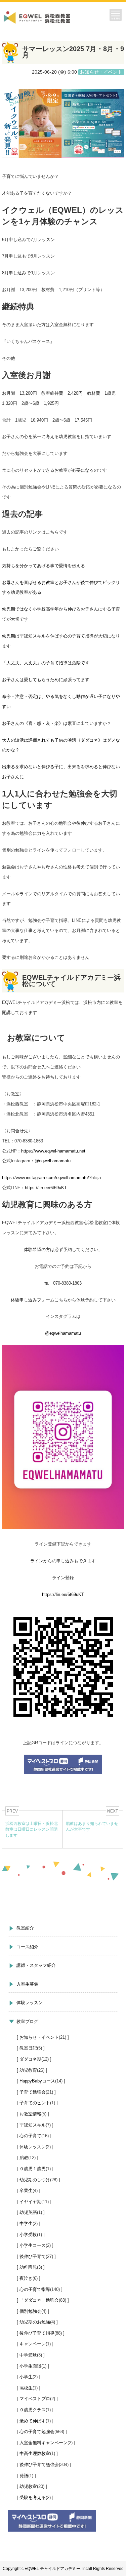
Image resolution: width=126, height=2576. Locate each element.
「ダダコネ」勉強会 (39, 2300)
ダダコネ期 (30, 2059)
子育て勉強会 (33, 2092)
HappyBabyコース (37, 2081)
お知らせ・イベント (39, 2037)
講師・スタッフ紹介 (36, 1965)
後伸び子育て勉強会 (39, 2465)
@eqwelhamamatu (53, 1161)
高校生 (26, 2388)
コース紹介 (27, 1947)
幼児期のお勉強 (35, 2322)
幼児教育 (28, 2070)
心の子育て (30, 2136)
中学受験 (28, 2355)
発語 (24, 2476)
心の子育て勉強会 (37, 2432)
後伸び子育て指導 (37, 2333)
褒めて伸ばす (33, 2421)
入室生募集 (27, 1984)
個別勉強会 (30, 2311)
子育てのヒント (35, 2103)
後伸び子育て (33, 2256)
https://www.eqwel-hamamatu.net (53, 1151)
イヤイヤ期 (30, 2202)
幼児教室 (28, 2486)
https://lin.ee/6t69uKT (46, 1188)
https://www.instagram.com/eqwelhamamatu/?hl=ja (51, 1178)
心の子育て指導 (35, 2289)
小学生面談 (30, 2366)
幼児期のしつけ (35, 2180)
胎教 (24, 2158)
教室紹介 (25, 1928)
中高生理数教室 (35, 2453)
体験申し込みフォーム (33, 1300)
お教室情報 (30, 2114)
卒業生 (26, 2191)
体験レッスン (30, 2003)
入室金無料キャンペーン (44, 2443)
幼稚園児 (28, 2267)
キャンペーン (33, 2344)
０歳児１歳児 (33, 2169)
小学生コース (33, 2245)
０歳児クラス (33, 2410)
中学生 (26, 2223)
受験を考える (33, 2497)
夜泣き (26, 2278)
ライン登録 (63, 1578)
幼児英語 (28, 2212)
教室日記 (28, 2048)
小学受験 (28, 2235)
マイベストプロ (35, 2399)
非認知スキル (33, 2125)
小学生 (26, 2377)
